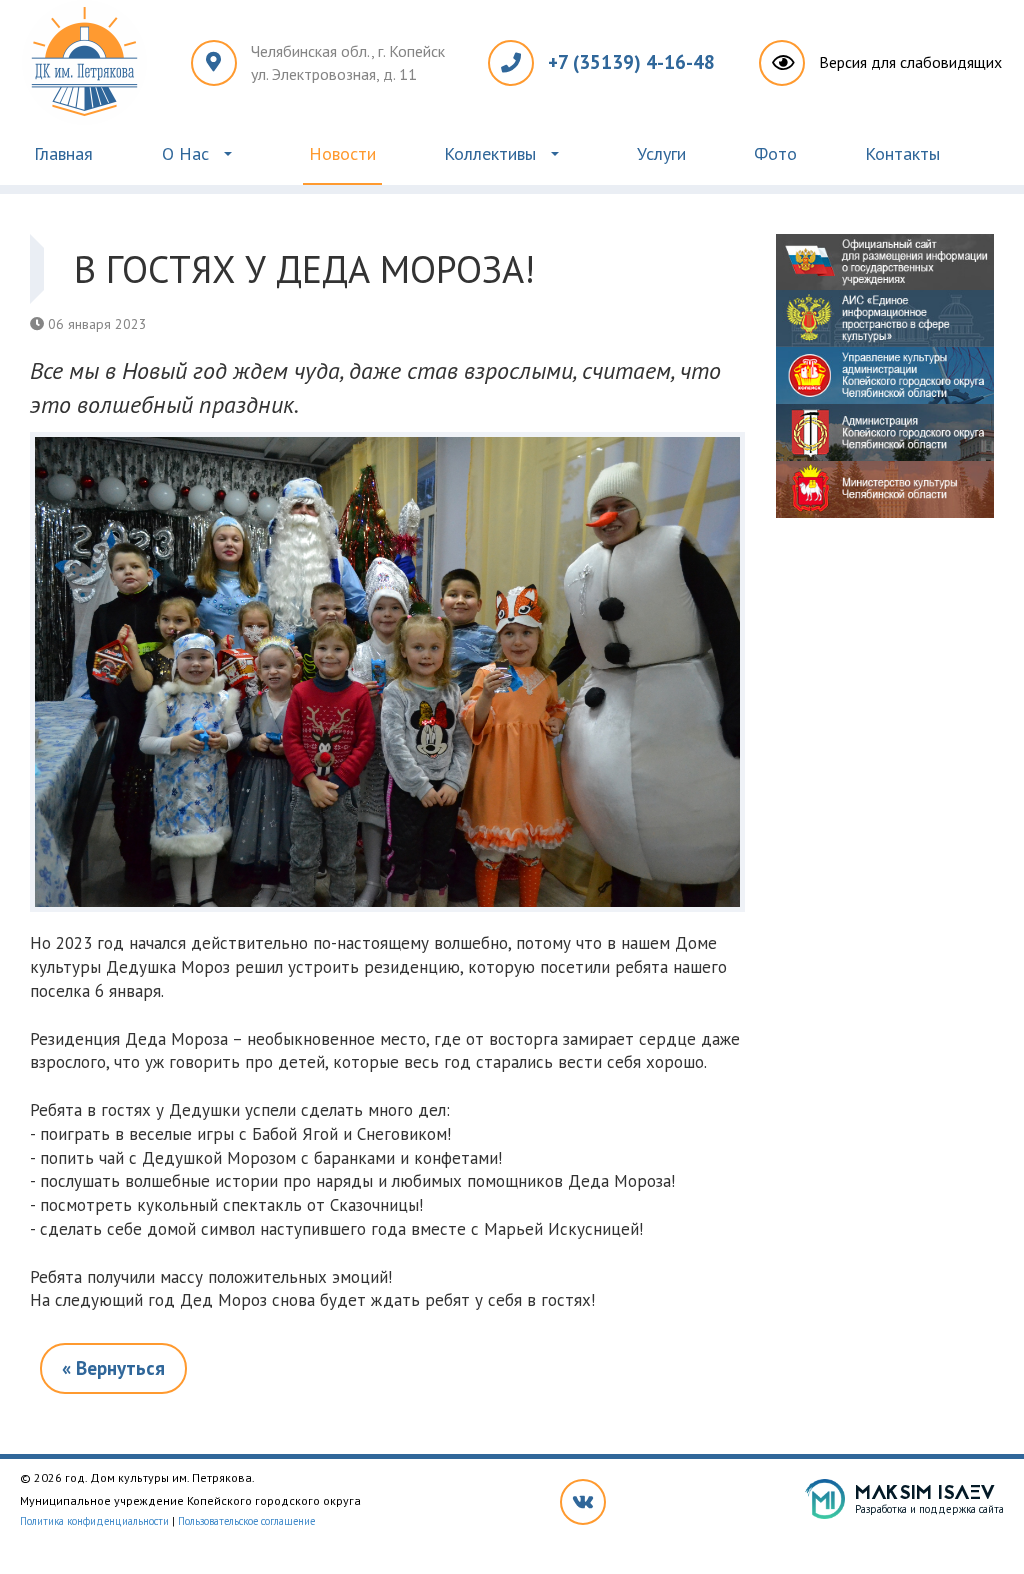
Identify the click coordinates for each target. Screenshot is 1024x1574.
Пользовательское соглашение (246, 1521)
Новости (342, 153)
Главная (63, 153)
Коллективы (490, 153)
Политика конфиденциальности (94, 1521)
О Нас (185, 153)
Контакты (902, 153)
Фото (775, 153)
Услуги (661, 153)
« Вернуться (113, 1368)
